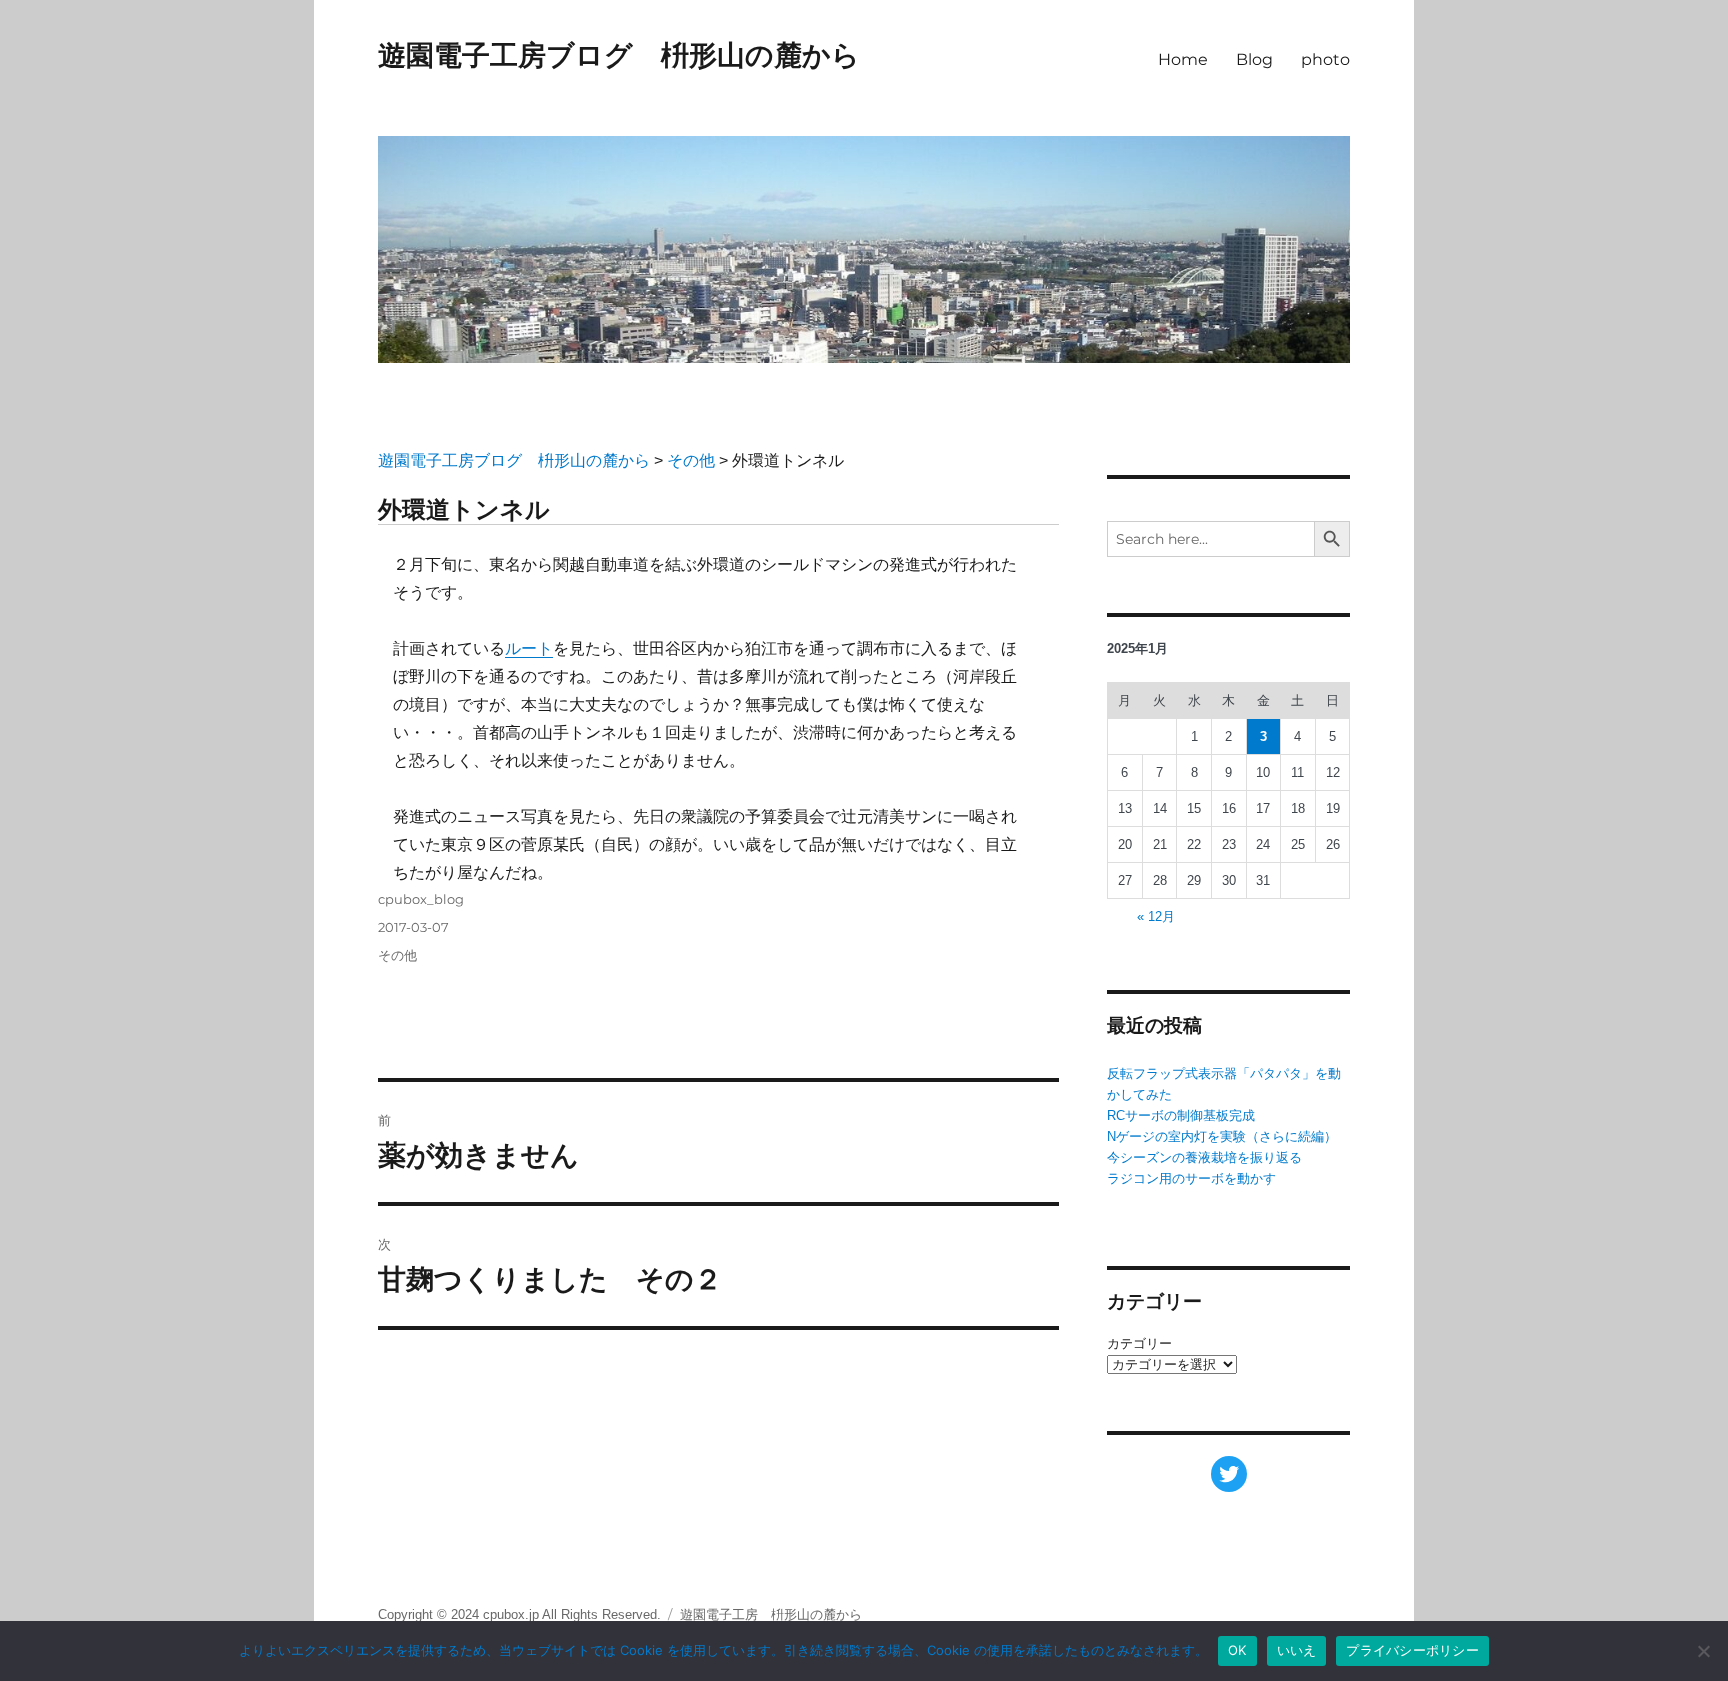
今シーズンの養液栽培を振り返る (1204, 1157)
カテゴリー (1139, 1343)
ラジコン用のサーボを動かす (1191, 1178)
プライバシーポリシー (1412, 1650)
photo (1325, 59)
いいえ (1297, 1650)
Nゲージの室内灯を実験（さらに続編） (1222, 1136)
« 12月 (1156, 916)
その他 (397, 955)
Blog (1254, 59)
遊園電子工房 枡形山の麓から (771, 1614)
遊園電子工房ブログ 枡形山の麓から (619, 55)
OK (1237, 1650)
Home (1183, 59)
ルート (529, 648)
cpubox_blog (421, 899)
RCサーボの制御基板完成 (1181, 1115)
